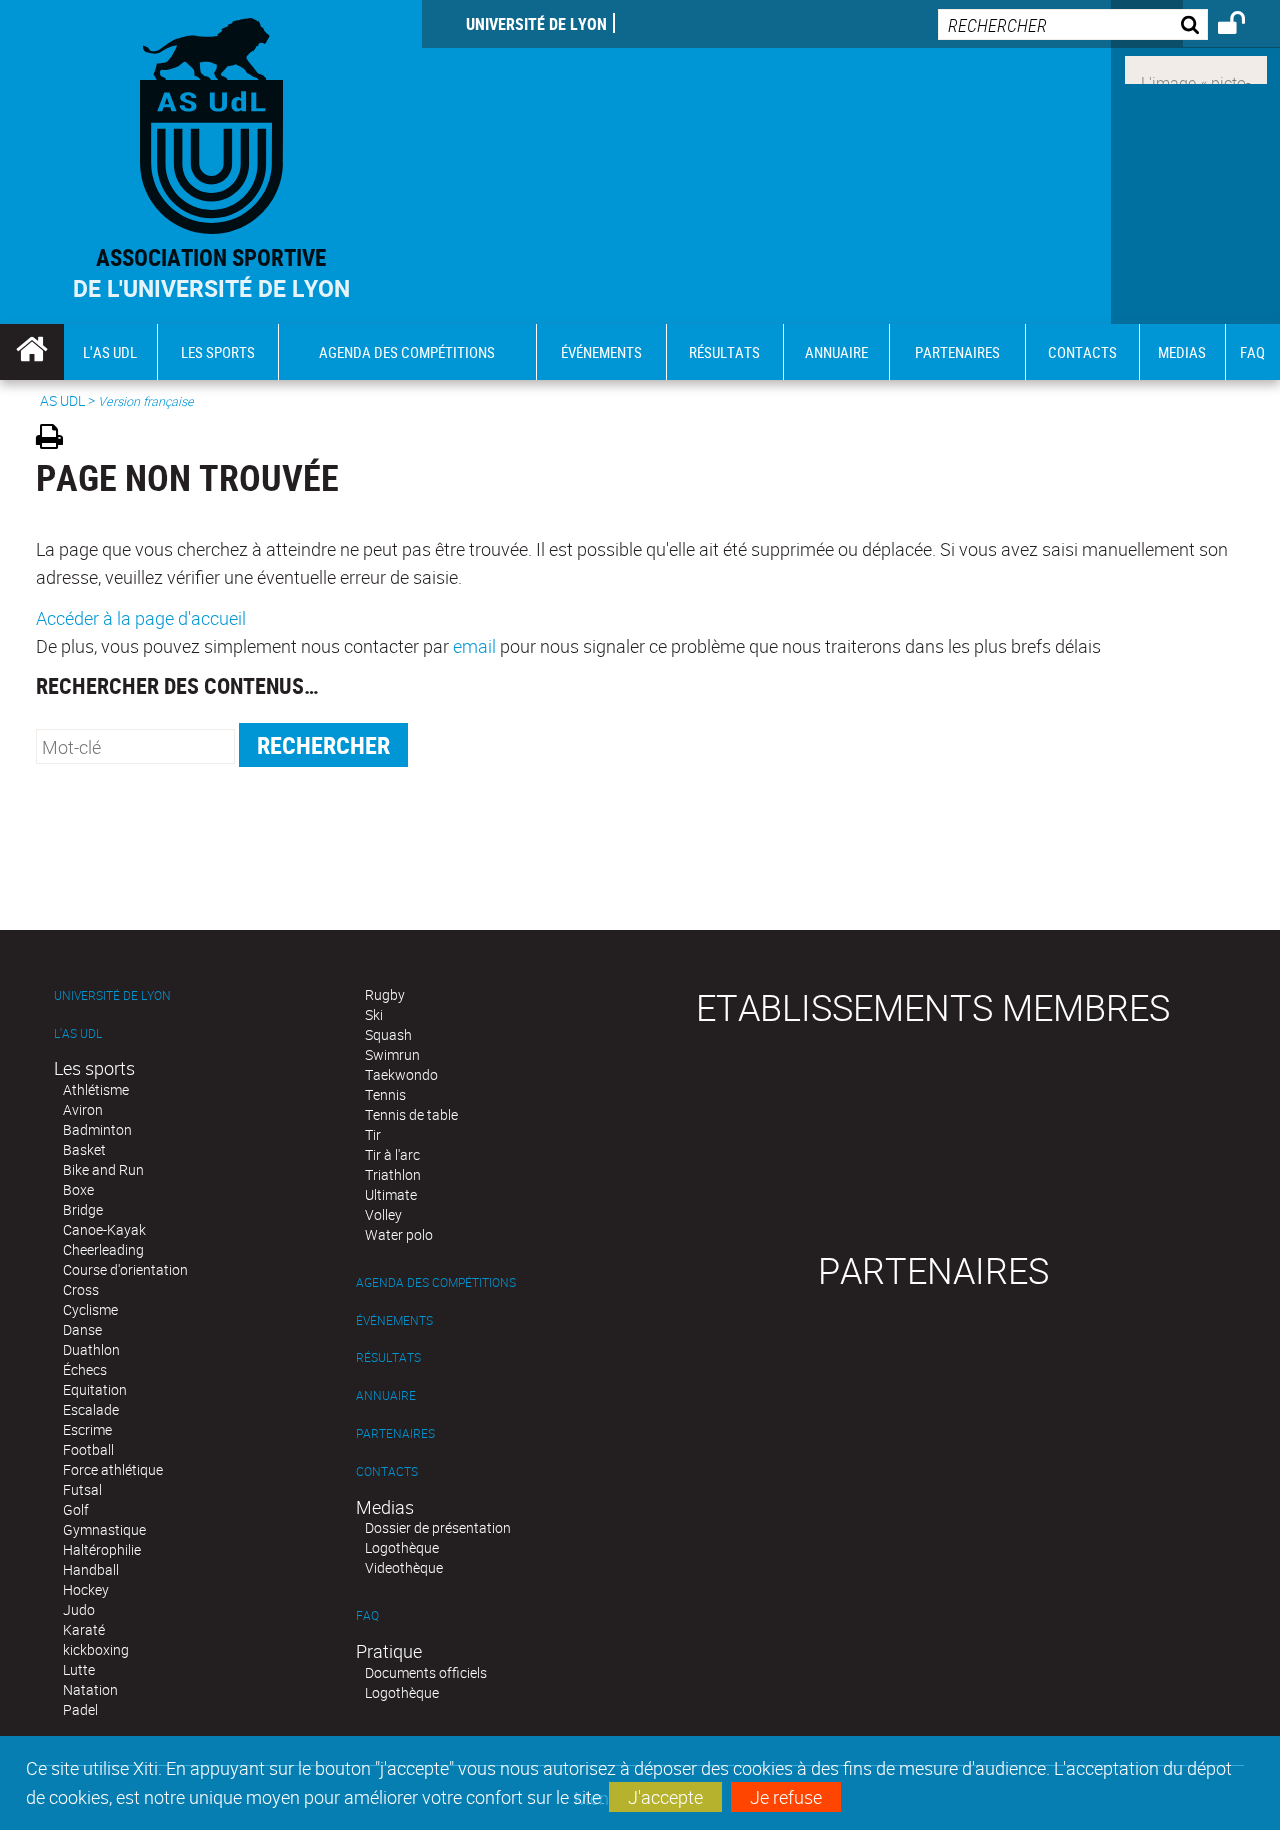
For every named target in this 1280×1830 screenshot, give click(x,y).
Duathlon (91, 1349)
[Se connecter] (1244, 26)
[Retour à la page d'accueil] (211, 121)
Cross (81, 1289)
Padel (80, 1709)
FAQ (367, 1615)
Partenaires (395, 1433)
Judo (79, 1609)
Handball (91, 1569)
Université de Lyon (536, 24)
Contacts (387, 1471)
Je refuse (786, 1797)
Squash (388, 1034)
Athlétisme (96, 1089)
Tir (373, 1134)
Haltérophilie (102, 1549)
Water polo (399, 1234)
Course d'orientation (125, 1269)
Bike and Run (103, 1169)
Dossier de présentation (438, 1527)
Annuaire (386, 1395)
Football (88, 1449)
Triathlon (393, 1174)
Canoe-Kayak (104, 1229)
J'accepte (665, 1797)
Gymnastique (104, 1529)
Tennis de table (411, 1114)
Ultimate (391, 1194)
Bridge (83, 1209)
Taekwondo (401, 1074)
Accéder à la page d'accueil (141, 618)
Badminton (97, 1129)
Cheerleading (103, 1249)
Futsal (82, 1489)
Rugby (385, 994)
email (474, 646)
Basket (84, 1149)
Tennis (385, 1094)
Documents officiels (426, 1672)
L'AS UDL (78, 1033)
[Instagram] (1196, 68)
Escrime (87, 1429)
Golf (76, 1509)
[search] (1073, 24)
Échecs (85, 1369)
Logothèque (402, 1547)
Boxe (78, 1189)
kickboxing (96, 1649)
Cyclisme (90, 1309)
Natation (90, 1689)
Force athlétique (113, 1469)
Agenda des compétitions (436, 1282)
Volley (383, 1214)
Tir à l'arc (392, 1154)
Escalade (91, 1409)
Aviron (83, 1109)
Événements (394, 1320)
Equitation (95, 1389)
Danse (82, 1329)
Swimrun (392, 1054)
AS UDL (62, 400)
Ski (374, 1014)
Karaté (84, 1629)
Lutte (79, 1669)
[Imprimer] (56, 439)
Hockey (86, 1589)
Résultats (388, 1357)
